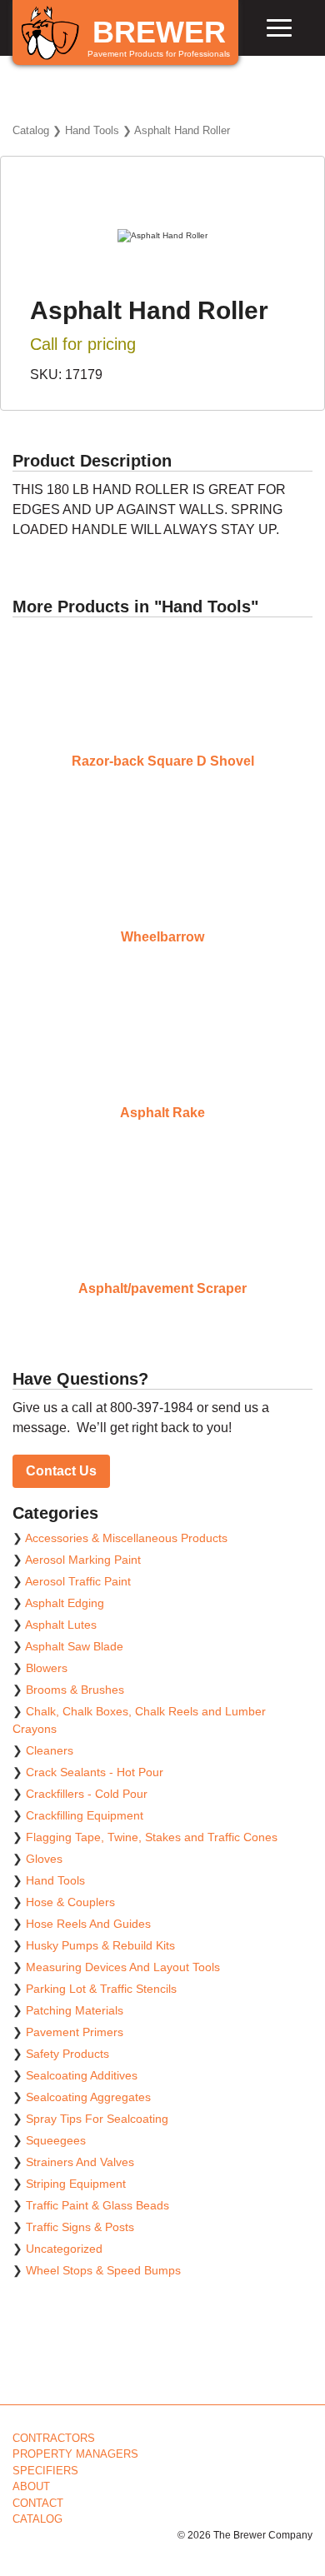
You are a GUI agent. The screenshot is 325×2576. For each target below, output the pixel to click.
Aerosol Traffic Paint (78, 1581)
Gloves (44, 1859)
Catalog (31, 130)
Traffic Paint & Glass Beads (97, 2205)
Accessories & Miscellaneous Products (126, 1538)
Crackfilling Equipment (85, 1815)
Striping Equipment (76, 2184)
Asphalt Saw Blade (74, 1646)
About (31, 2486)
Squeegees (56, 2140)
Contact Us (61, 1471)
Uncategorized (64, 2249)
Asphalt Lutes (61, 1625)
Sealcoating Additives (82, 2075)
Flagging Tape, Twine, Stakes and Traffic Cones (152, 1837)
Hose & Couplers (70, 1902)
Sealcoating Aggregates (88, 2097)
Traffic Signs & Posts (80, 2227)
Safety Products (67, 2054)
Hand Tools (92, 130)
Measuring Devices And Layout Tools (123, 1967)
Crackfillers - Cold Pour (87, 1794)
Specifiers (45, 2471)
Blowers (47, 1668)
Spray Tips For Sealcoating (97, 2119)
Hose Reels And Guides (88, 1924)
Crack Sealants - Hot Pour (95, 1772)
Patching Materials (75, 2010)
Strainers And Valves (80, 2162)
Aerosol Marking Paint (83, 1560)
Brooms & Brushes (75, 1690)
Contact (38, 2503)
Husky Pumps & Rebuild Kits (100, 1945)
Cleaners (50, 1750)
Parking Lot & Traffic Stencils (101, 1989)
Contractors (54, 2438)
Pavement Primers (75, 2032)
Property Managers (75, 2454)
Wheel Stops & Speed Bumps (103, 2270)
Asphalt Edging (65, 1603)
